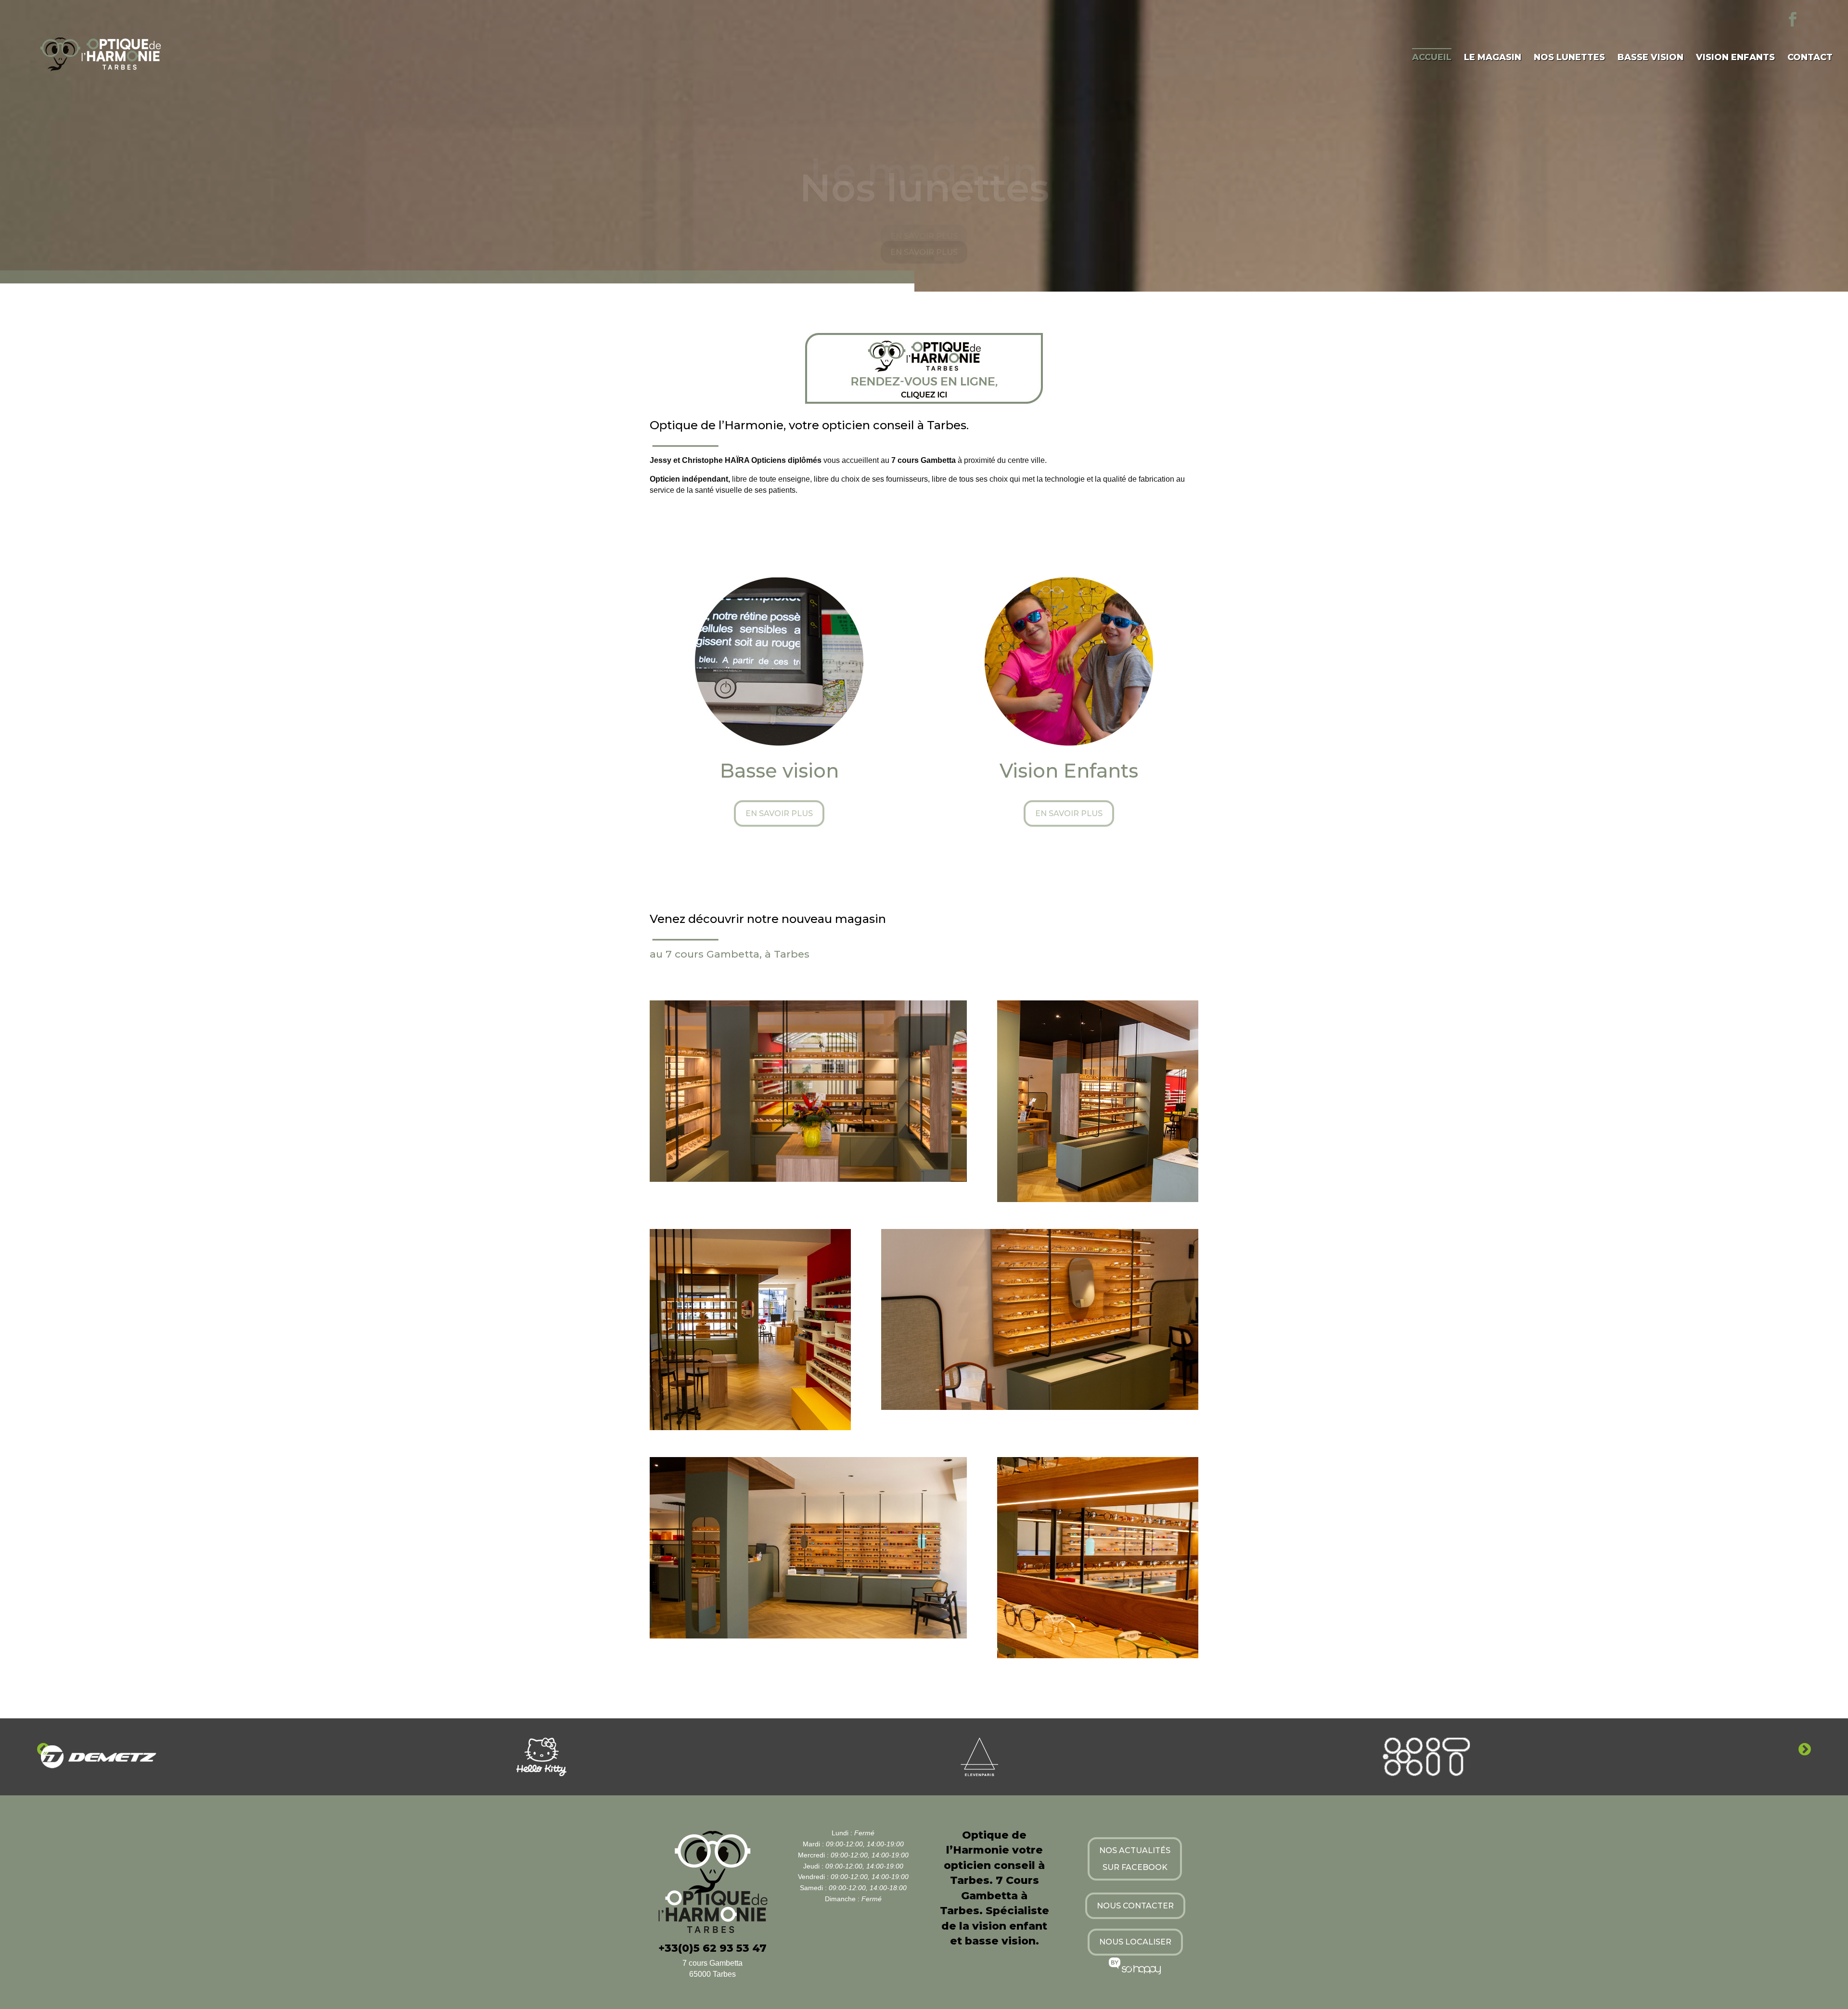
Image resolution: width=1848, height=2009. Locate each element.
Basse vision (1650, 58)
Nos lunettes (1569, 58)
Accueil (1432, 57)
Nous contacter (1135, 1906)
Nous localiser (1135, 1942)
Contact (1810, 58)
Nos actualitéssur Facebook (1135, 1859)
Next (1805, 1750)
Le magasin (1493, 58)
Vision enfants (1735, 58)
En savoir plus (924, 254)
